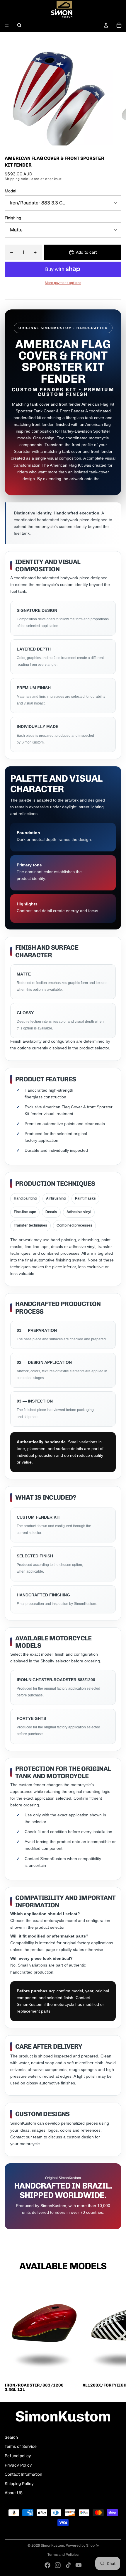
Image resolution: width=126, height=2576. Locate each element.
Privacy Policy (18, 2465)
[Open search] (19, 25)
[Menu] (7, 25)
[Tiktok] (68, 2565)
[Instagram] (58, 2565)
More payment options (63, 283)
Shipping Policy (19, 2484)
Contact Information (23, 2474)
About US (14, 2493)
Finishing (13, 218)
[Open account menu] (106, 25)
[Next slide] (115, 2336)
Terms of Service (21, 2446)
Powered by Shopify (82, 2545)
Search (11, 2437)
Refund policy (18, 2456)
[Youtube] (79, 2565)
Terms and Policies (63, 2555)
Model (11, 191)
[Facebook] (47, 2565)
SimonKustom (52, 2545)
